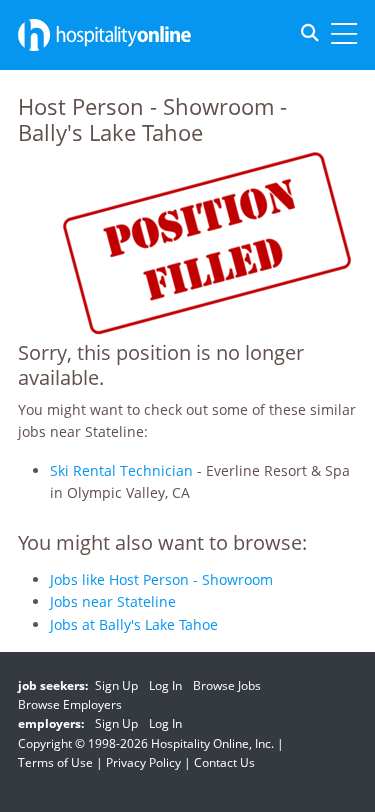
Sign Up (116, 685)
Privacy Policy (143, 762)
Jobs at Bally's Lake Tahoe (134, 624)
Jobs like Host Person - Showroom (161, 579)
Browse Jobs (227, 685)
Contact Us (224, 762)
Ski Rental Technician (121, 470)
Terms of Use (55, 762)
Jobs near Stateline (113, 601)
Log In (165, 685)
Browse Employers (70, 704)
